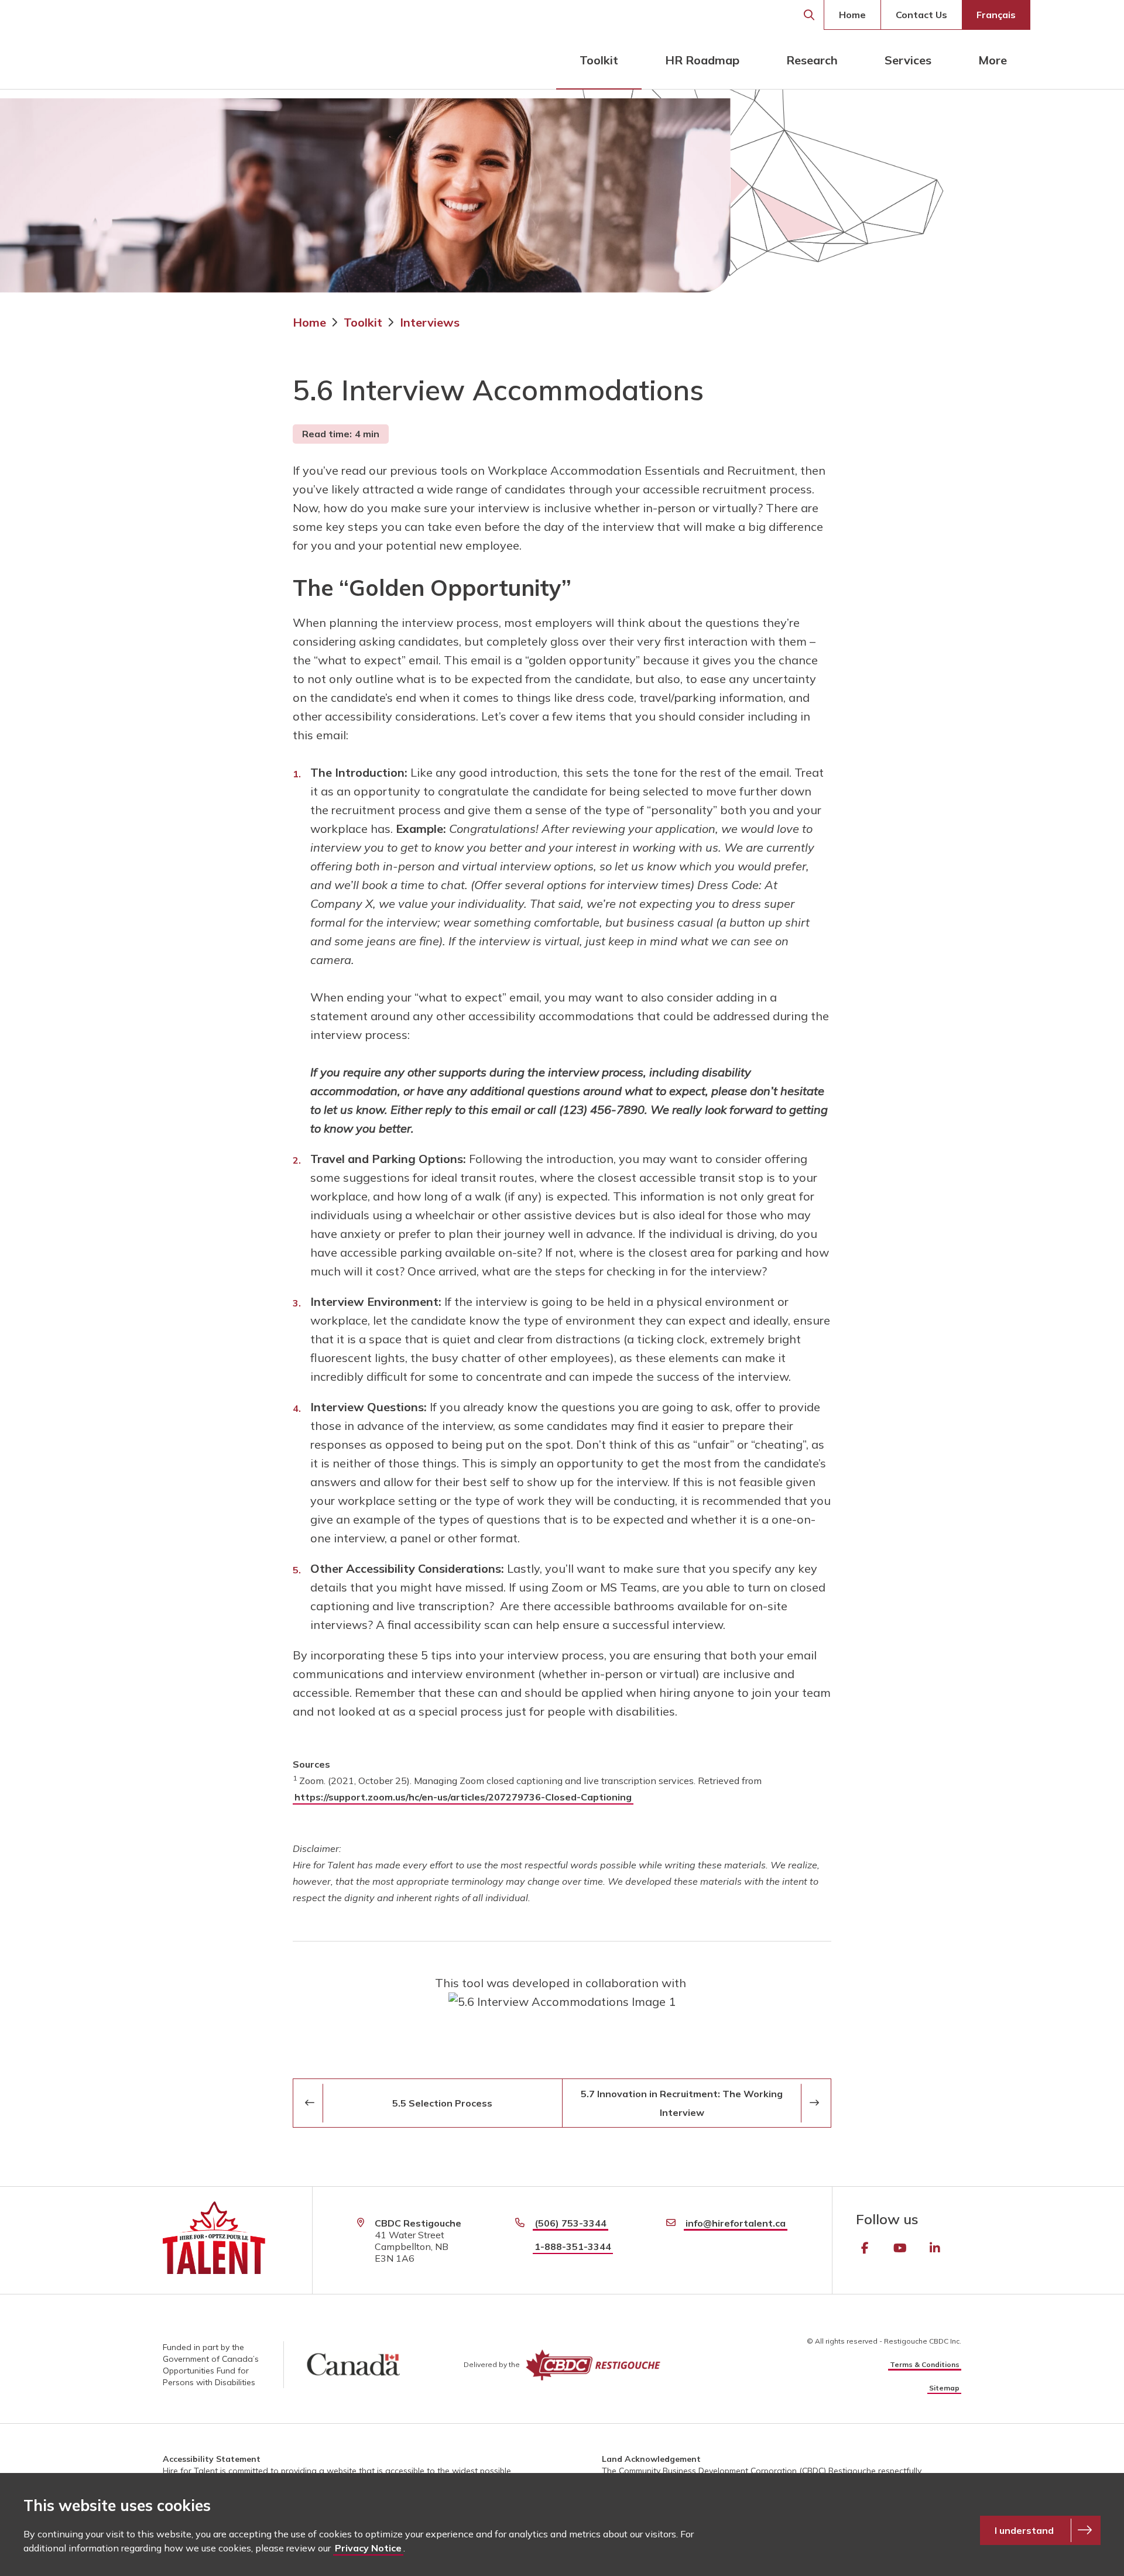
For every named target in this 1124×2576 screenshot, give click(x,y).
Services (908, 60)
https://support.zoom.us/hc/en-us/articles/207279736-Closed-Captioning (463, 1797)
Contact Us (921, 15)
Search (809, 15)
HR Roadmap (702, 60)
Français (996, 15)
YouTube (900, 2248)
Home (852, 15)
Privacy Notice (368, 2548)
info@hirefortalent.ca (736, 2223)
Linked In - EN (935, 2248)
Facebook (865, 2248)
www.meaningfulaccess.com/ (562, 1992)
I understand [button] (1024, 2530)
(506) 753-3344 (570, 2223)
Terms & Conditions (925, 2364)
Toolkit (599, 60)
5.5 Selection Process (442, 2103)
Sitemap (944, 2388)
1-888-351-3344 (573, 2246)
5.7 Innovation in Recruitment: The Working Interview (682, 2103)
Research (812, 60)
